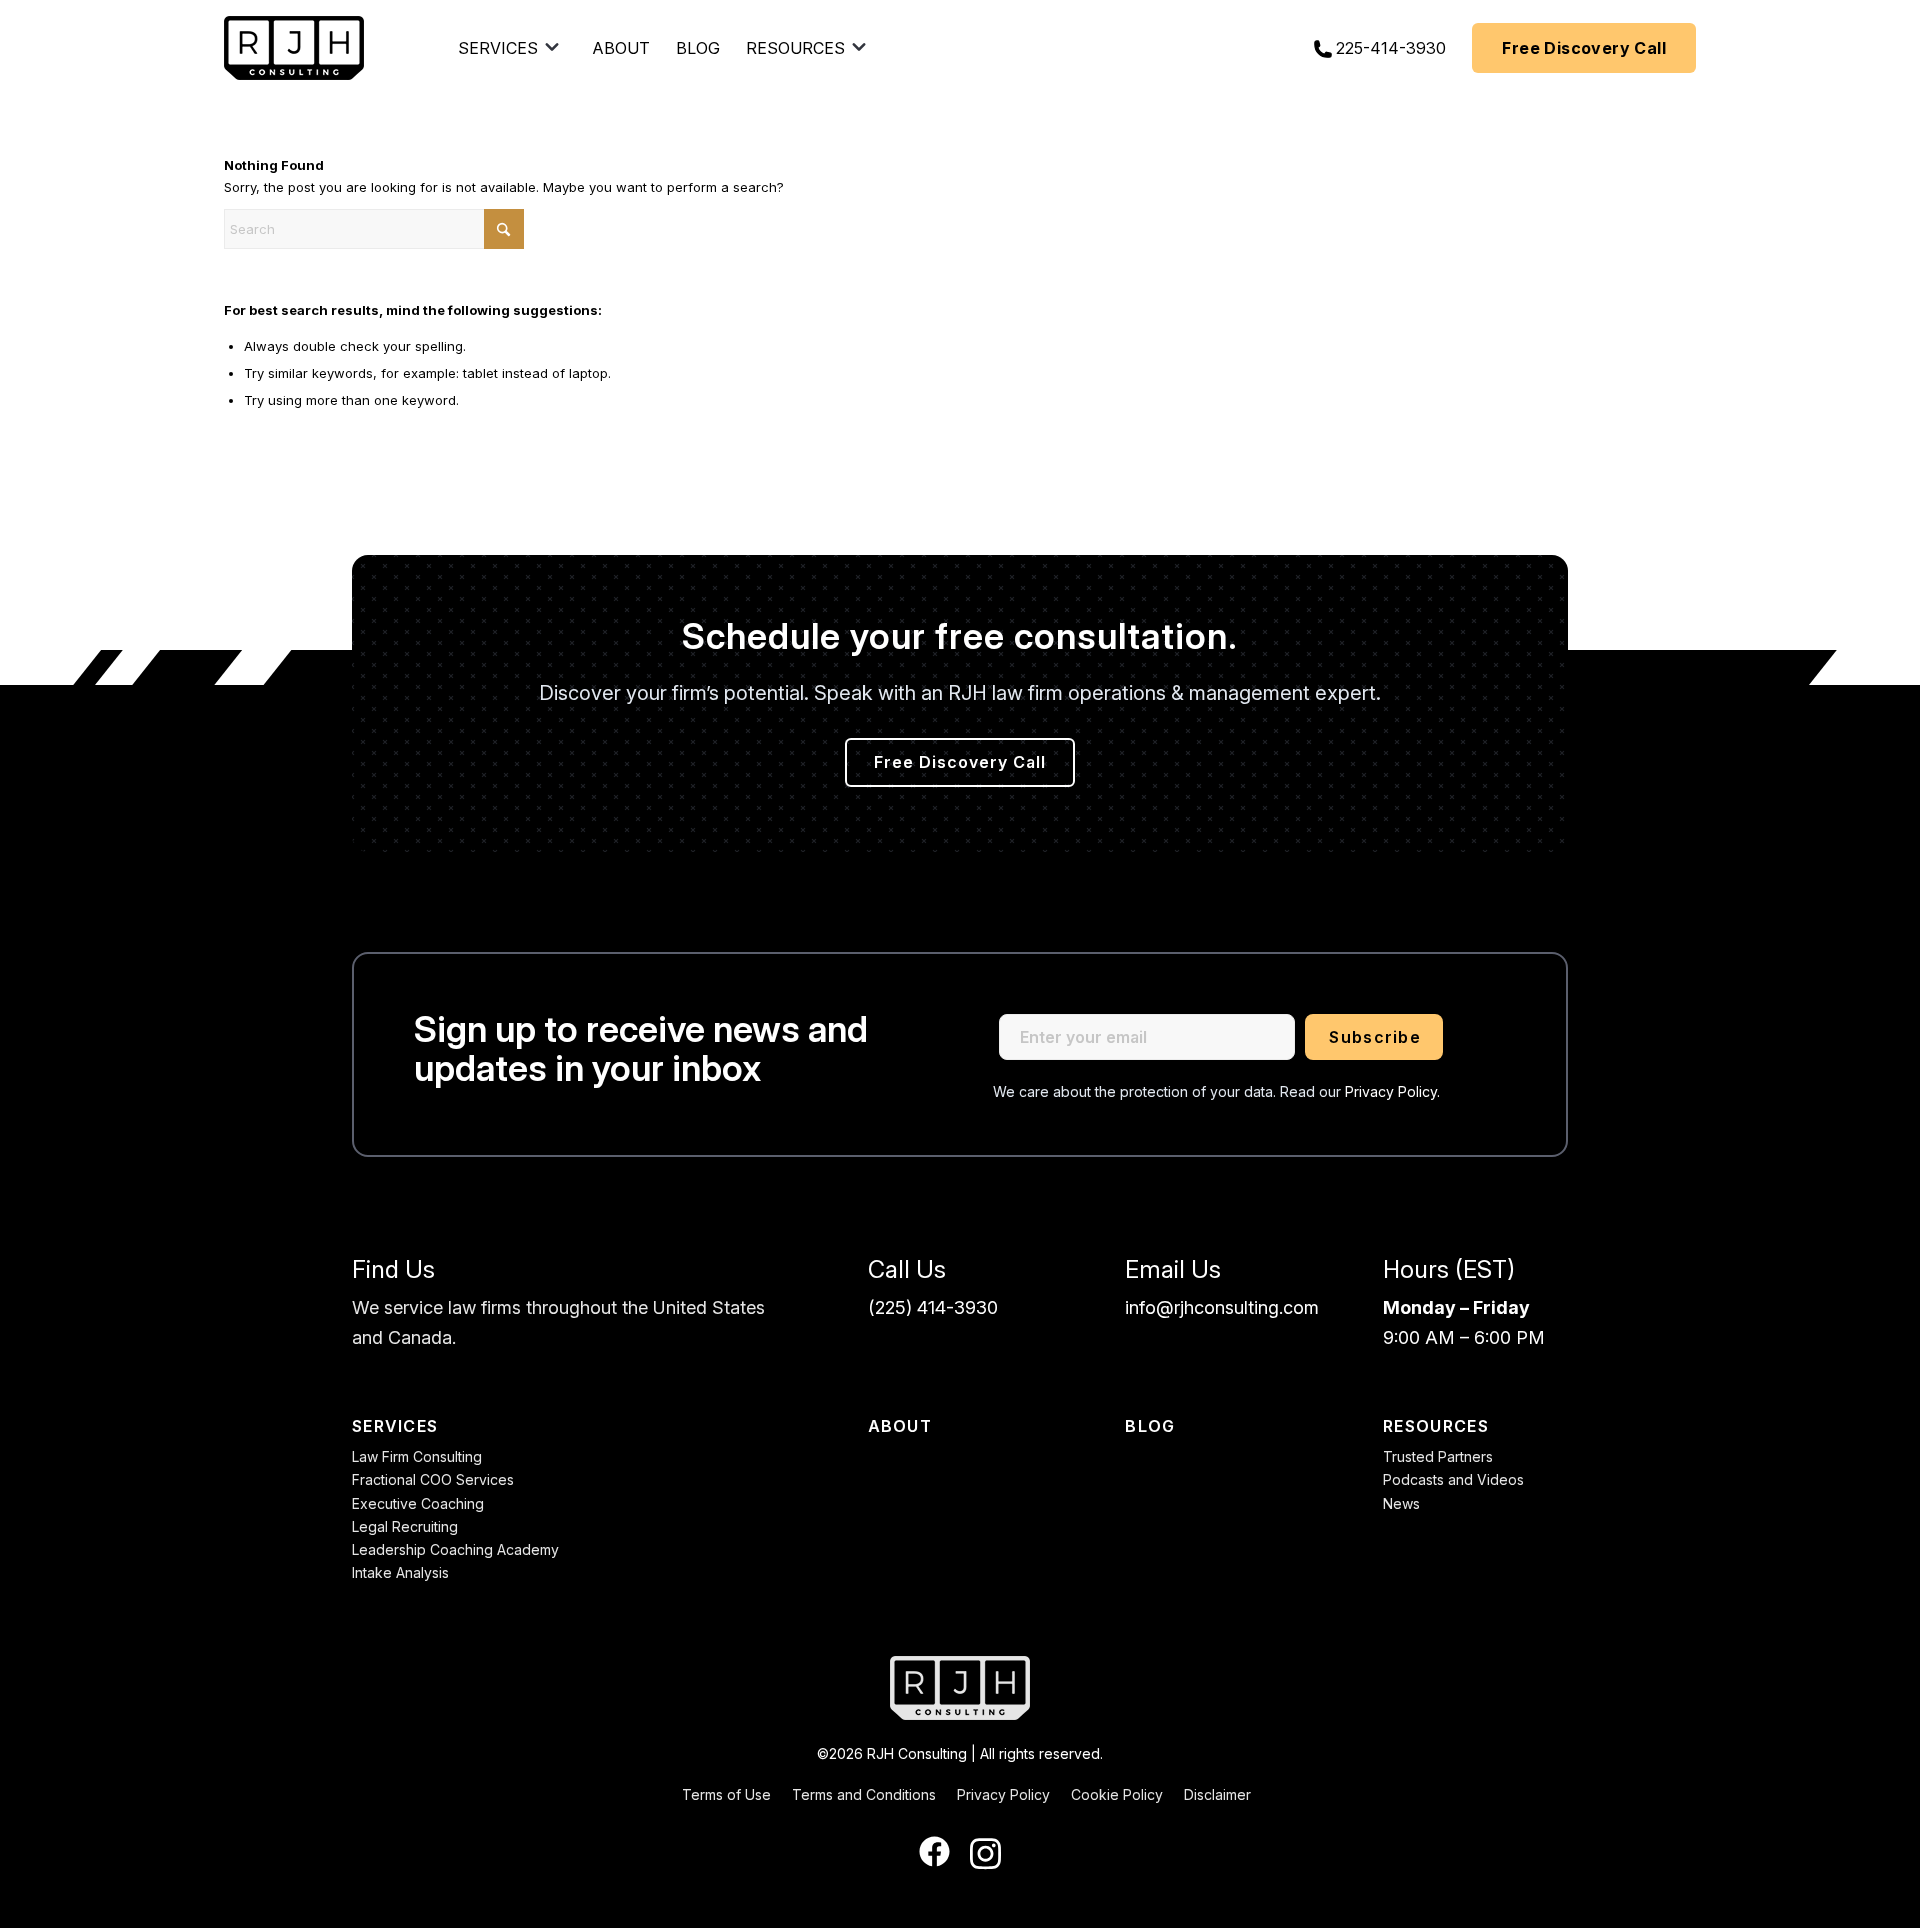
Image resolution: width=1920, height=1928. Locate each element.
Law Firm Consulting (417, 1456)
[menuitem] (512, 48)
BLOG (1150, 1426)
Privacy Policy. (1392, 1091)
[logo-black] (294, 48)
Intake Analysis (400, 1572)
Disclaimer (1217, 1794)
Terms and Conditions (864, 1794)
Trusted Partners (1438, 1456)
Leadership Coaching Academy (455, 1549)
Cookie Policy (1117, 1794)
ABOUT (900, 1426)
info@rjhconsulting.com (1222, 1307)
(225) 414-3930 (933, 1307)
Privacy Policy (1003, 1794)
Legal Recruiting (405, 1526)
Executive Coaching (418, 1503)
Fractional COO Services (433, 1479)
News (1401, 1503)
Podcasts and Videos (1453, 1479)
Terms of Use (726, 1794)
